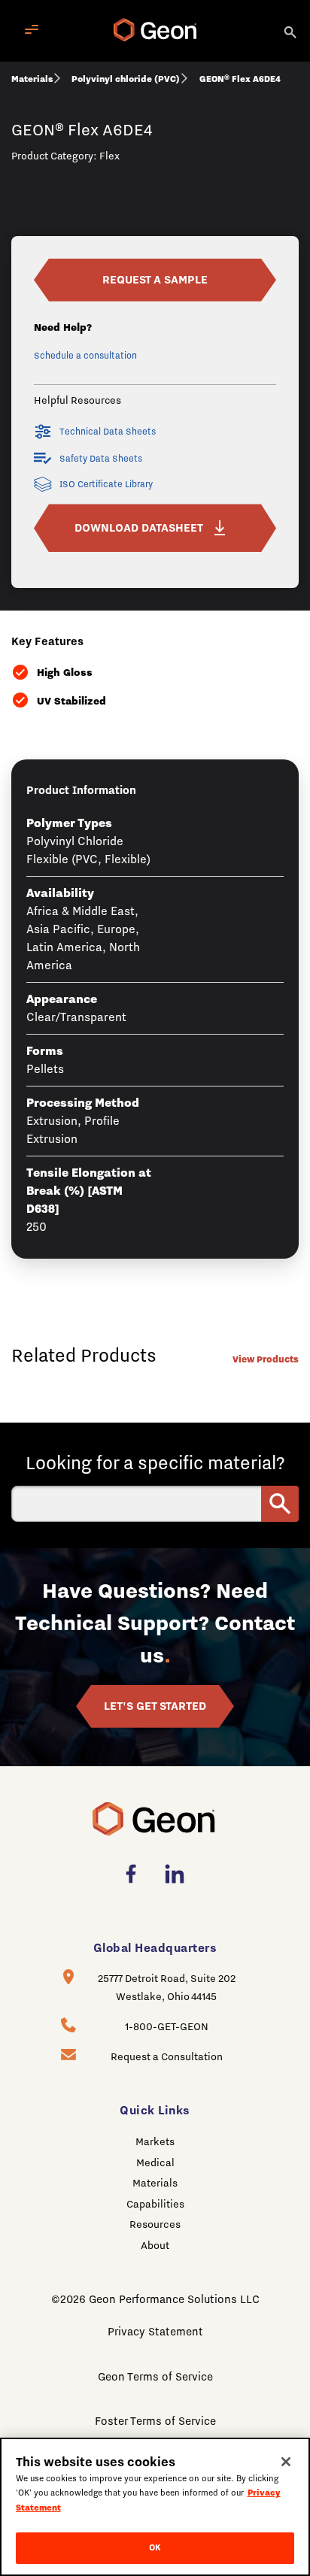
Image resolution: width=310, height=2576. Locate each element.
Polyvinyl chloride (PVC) (126, 79)
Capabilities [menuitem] (155, 2204)
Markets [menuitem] (155, 2141)
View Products (266, 1359)
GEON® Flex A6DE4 (240, 79)
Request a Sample (155, 280)
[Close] (286, 2462)
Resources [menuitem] (155, 2224)
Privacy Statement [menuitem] (155, 2332)
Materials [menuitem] (155, 2183)
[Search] (291, 31)
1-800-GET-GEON (167, 2026)
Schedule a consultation (85, 356)
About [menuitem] (155, 2245)
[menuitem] (135, 1874)
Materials (32, 79)
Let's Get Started (155, 1706)
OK (155, 2547)
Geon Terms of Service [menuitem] (155, 2377)
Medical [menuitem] (155, 2162)
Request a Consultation (167, 2056)
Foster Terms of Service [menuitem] (155, 2421)
